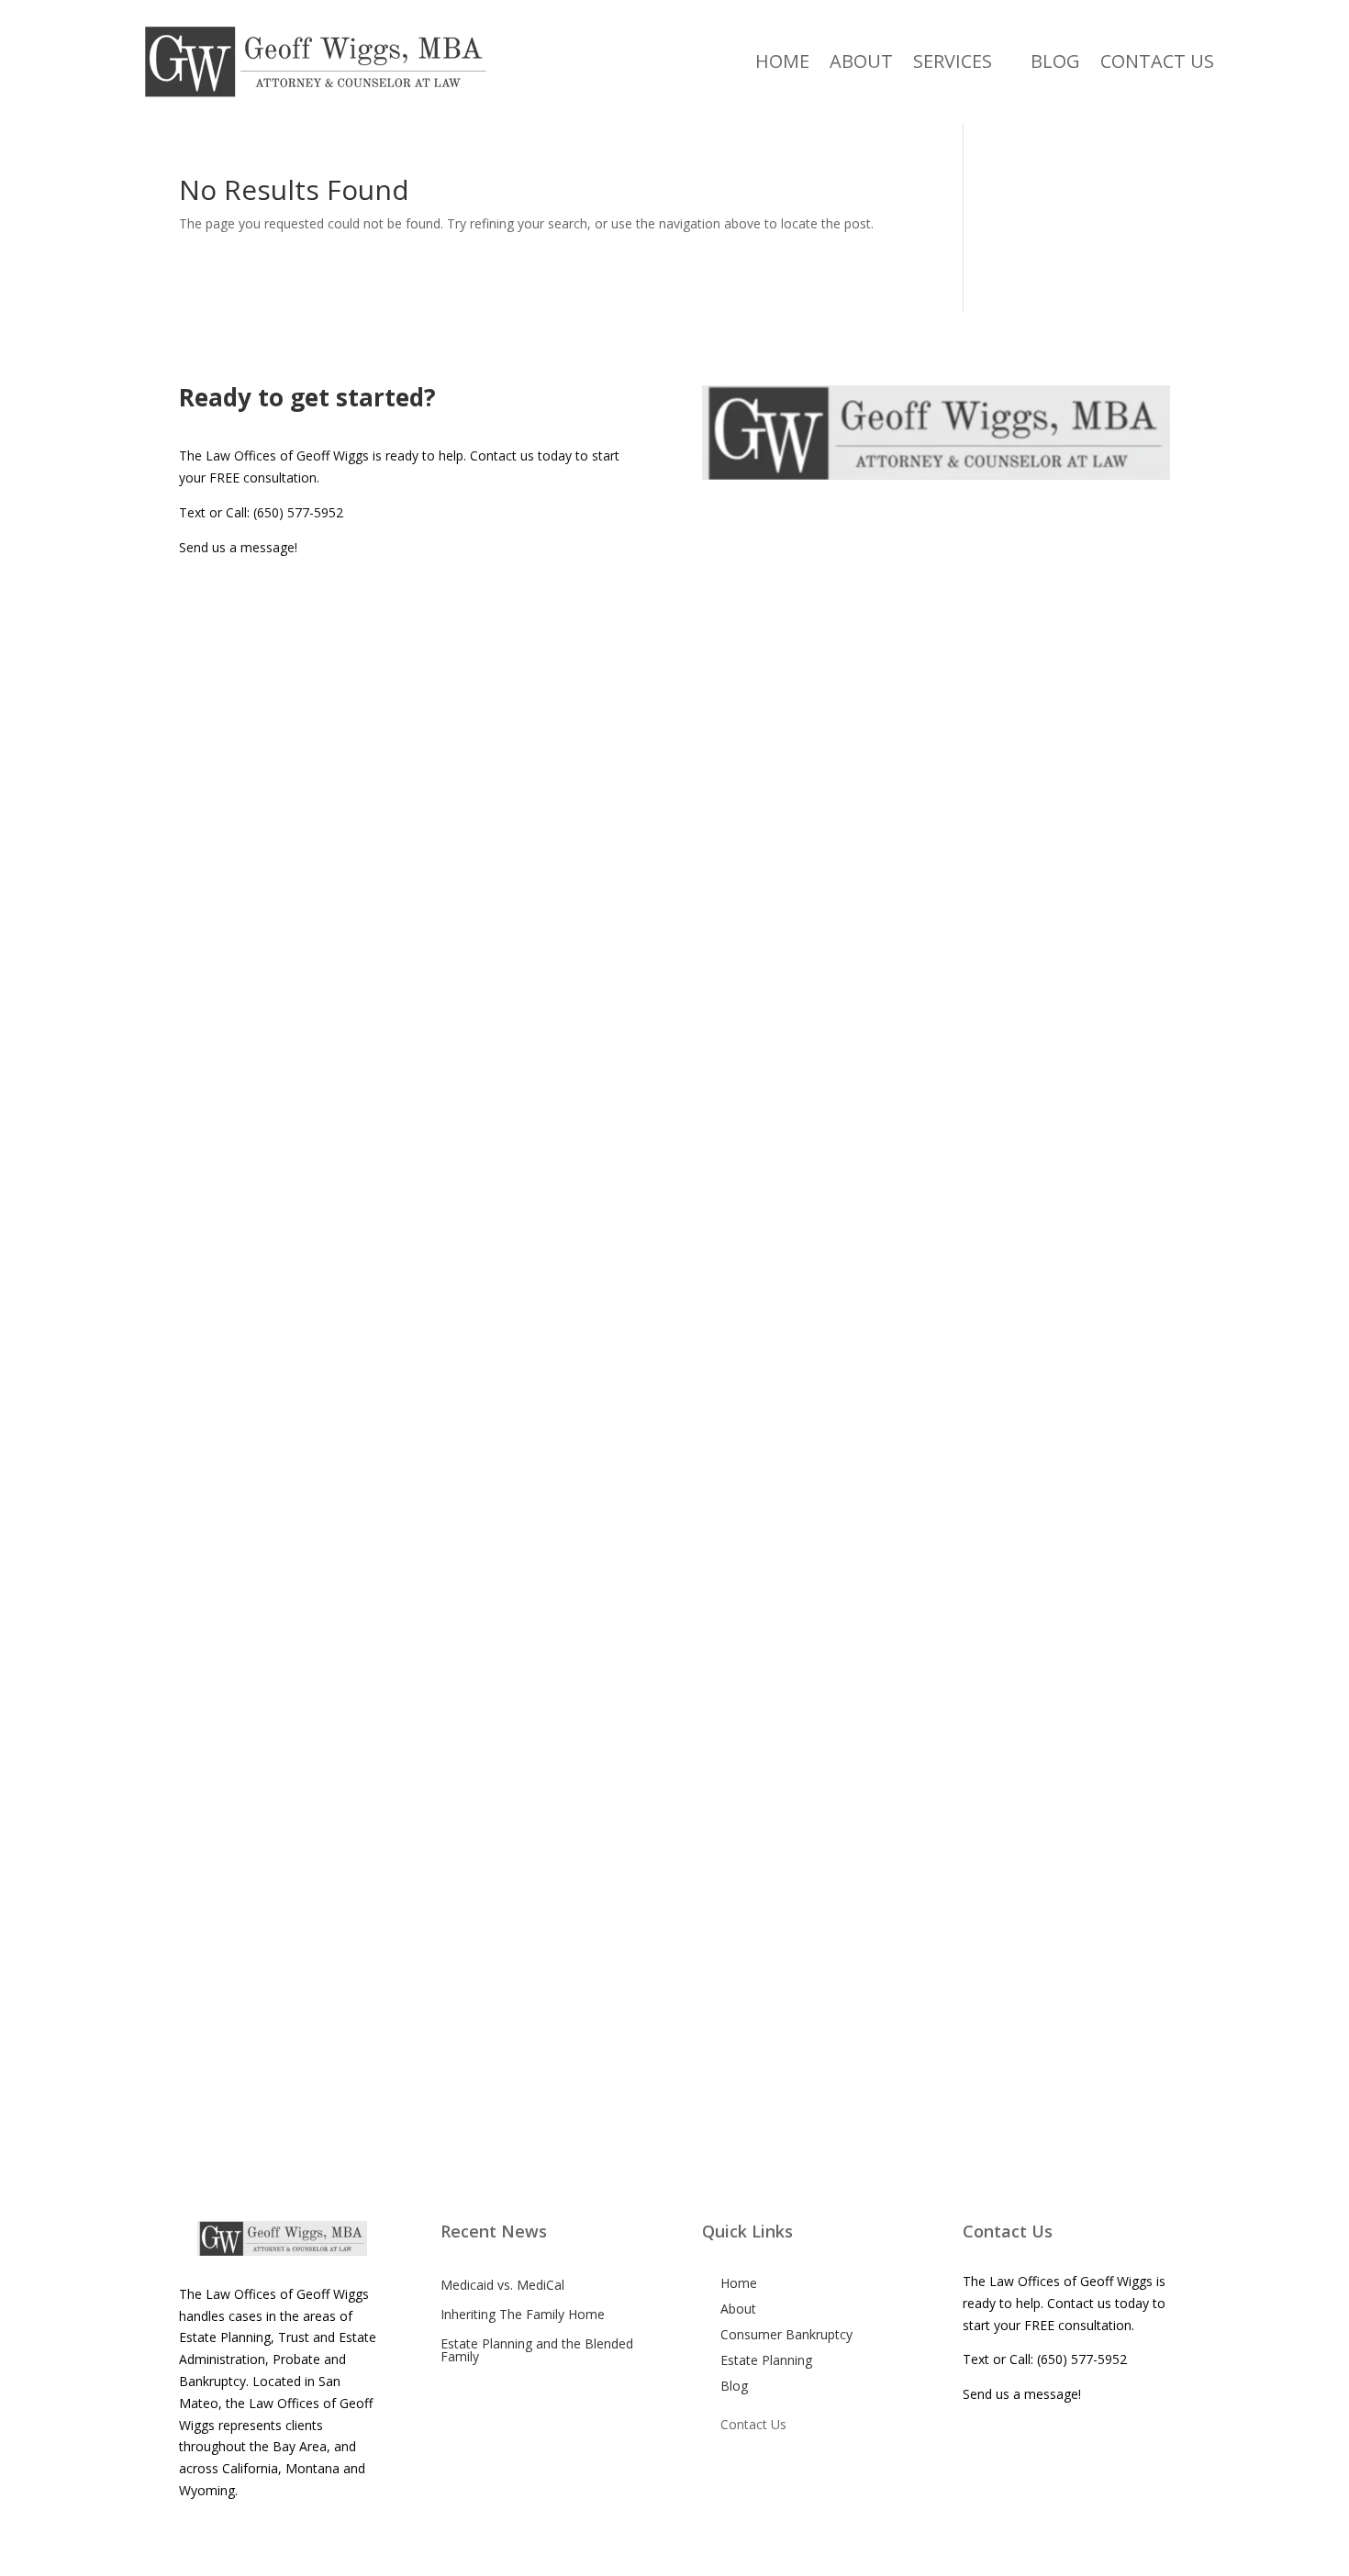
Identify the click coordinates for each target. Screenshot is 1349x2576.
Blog (1055, 61)
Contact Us (1157, 61)
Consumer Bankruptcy (786, 2334)
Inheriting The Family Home (523, 2314)
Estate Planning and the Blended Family (537, 2350)
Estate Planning (766, 2360)
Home (782, 61)
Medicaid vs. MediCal (502, 2285)
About (861, 61)
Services (953, 61)
